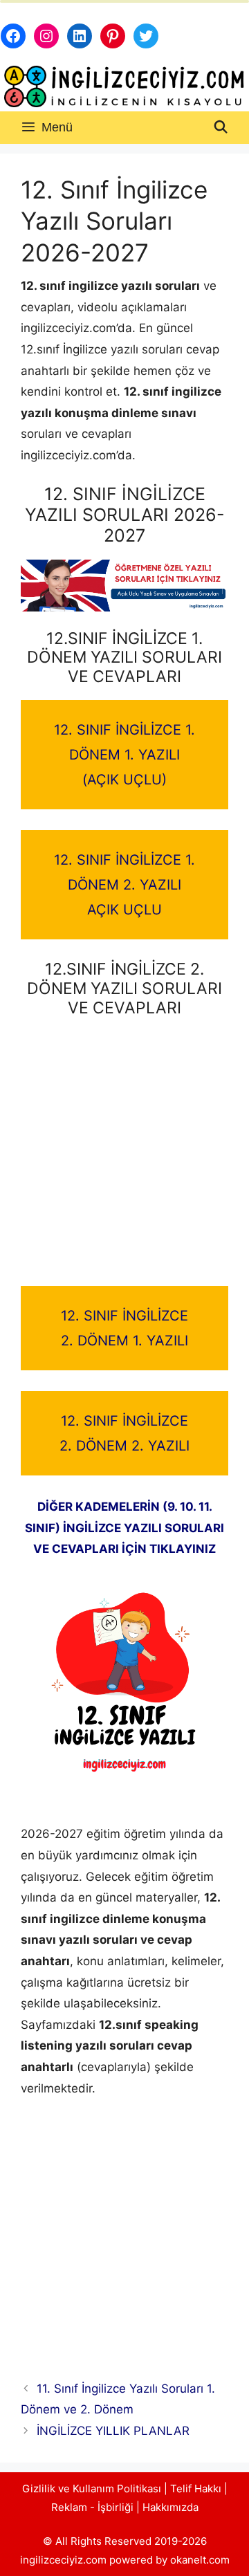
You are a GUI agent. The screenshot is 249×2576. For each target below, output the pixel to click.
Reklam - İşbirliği (94, 2507)
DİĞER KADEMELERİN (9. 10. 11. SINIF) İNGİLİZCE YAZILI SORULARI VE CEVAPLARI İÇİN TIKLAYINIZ (124, 1528)
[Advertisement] (124, 1156)
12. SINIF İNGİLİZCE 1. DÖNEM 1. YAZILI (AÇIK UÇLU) (124, 755)
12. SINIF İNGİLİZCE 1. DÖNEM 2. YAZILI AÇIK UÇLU (124, 885)
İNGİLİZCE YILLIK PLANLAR (113, 2431)
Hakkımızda (170, 2507)
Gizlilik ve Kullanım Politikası (92, 2488)
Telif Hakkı (196, 2488)
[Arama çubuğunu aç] (221, 128)
